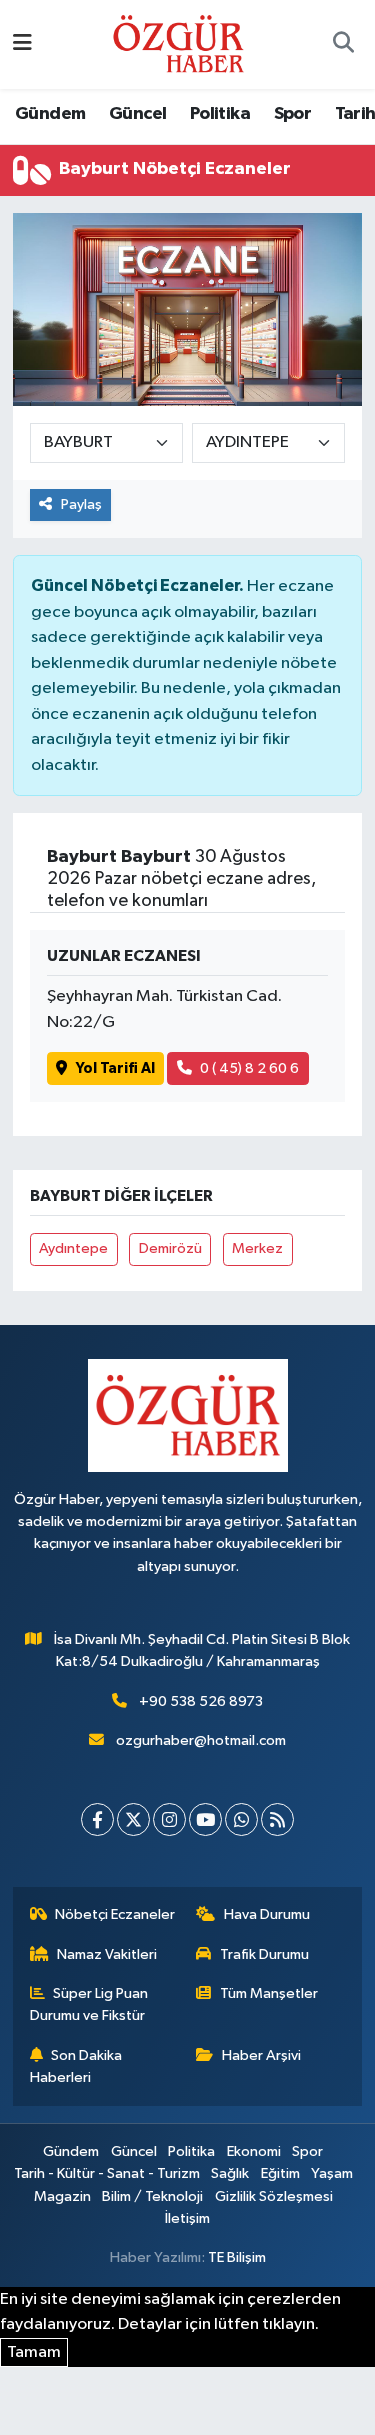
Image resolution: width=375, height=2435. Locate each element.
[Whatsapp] (241, 1819)
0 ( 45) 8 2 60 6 (249, 1068)
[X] (133, 1819)
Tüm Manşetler (269, 1993)
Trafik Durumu (264, 1954)
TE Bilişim (237, 2257)
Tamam (34, 2352)
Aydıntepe (73, 1248)
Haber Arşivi (261, 2055)
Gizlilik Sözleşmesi (274, 2196)
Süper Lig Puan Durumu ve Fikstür (89, 2004)
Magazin (62, 2196)
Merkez (257, 1248)
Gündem (50, 114)
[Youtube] (205, 1819)
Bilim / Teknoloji (152, 2196)
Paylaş (81, 504)
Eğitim (280, 2173)
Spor (293, 114)
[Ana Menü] (22, 44)
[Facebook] (97, 1819)
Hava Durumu (267, 1914)
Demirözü (170, 1248)
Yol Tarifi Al (115, 1068)
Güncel (137, 114)
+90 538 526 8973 (201, 1701)
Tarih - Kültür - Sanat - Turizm (107, 2173)
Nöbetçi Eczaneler (115, 1914)
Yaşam (332, 2173)
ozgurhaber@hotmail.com (201, 1740)
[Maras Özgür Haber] (178, 43)
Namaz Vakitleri (107, 1954)
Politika (220, 114)
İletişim (187, 2218)
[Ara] (343, 45)
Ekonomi (254, 2151)
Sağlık (230, 2173)
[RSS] (277, 1819)
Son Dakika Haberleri (76, 2066)
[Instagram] (169, 1819)
